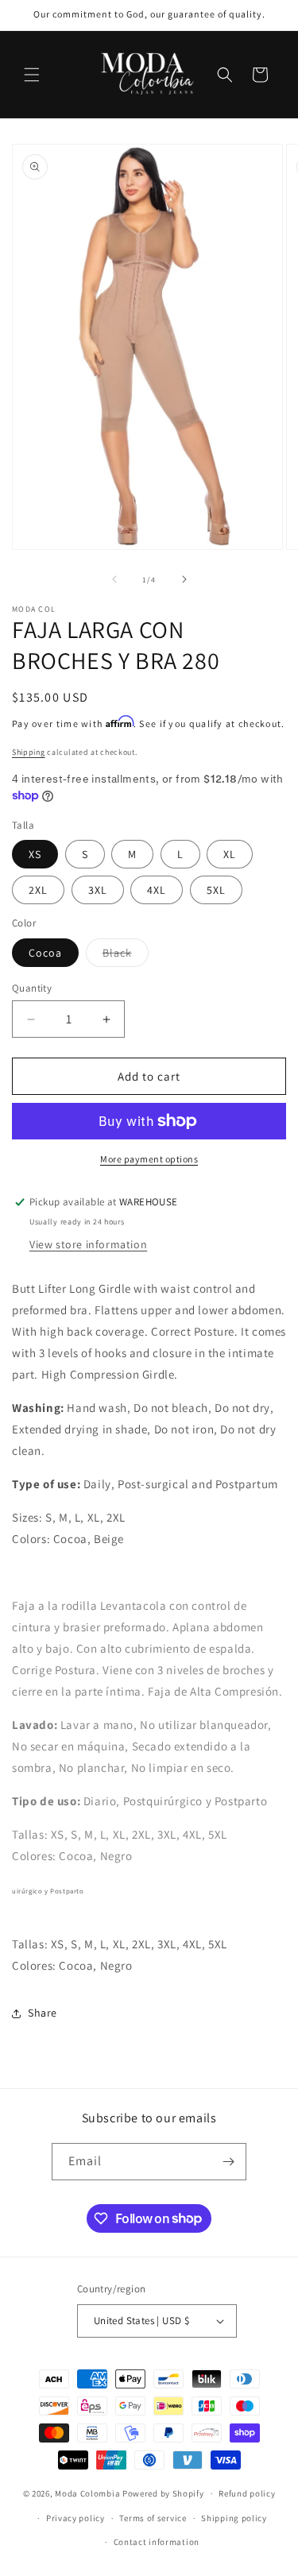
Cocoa (45, 953)
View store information (88, 1244)
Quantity (32, 988)
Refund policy (247, 2493)
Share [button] (43, 2013)
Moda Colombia (87, 2493)
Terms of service (153, 2518)
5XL (216, 890)
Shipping (29, 752)
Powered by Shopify (163, 2493)
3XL (98, 890)
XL (230, 854)
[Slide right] (184, 579)
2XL (38, 890)
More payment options (149, 1159)
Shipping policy (234, 2518)
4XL (157, 890)
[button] (32, 75)
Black (126, 956)
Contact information (157, 2542)
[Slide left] (114, 579)
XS (35, 854)
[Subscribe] (228, 2162)
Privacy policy (75, 2518)
